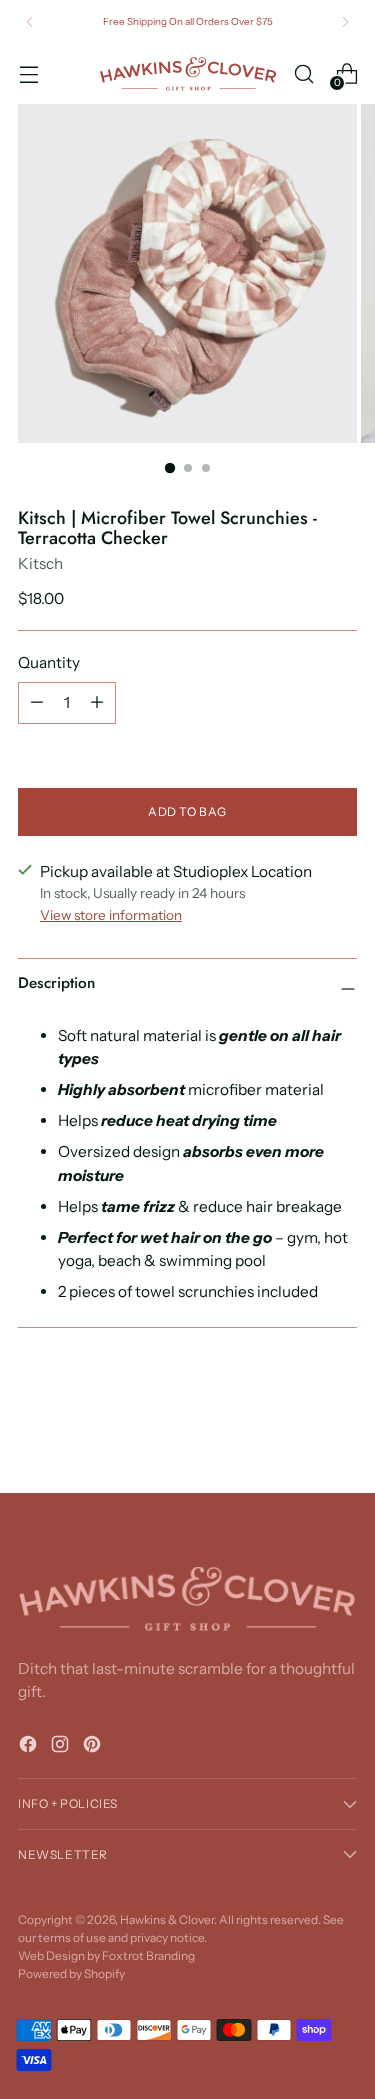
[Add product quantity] (97, 703)
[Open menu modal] (28, 73)
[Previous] (30, 22)
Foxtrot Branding (148, 1955)
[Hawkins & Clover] (188, 74)
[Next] (345, 22)
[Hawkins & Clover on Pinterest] (94, 1747)
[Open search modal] (303, 73)
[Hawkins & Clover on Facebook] (30, 1747)
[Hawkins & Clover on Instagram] (62, 1747)
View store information (111, 915)
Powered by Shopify (71, 1973)
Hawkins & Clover (167, 1919)
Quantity (49, 662)
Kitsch (40, 563)
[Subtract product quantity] (37, 703)
